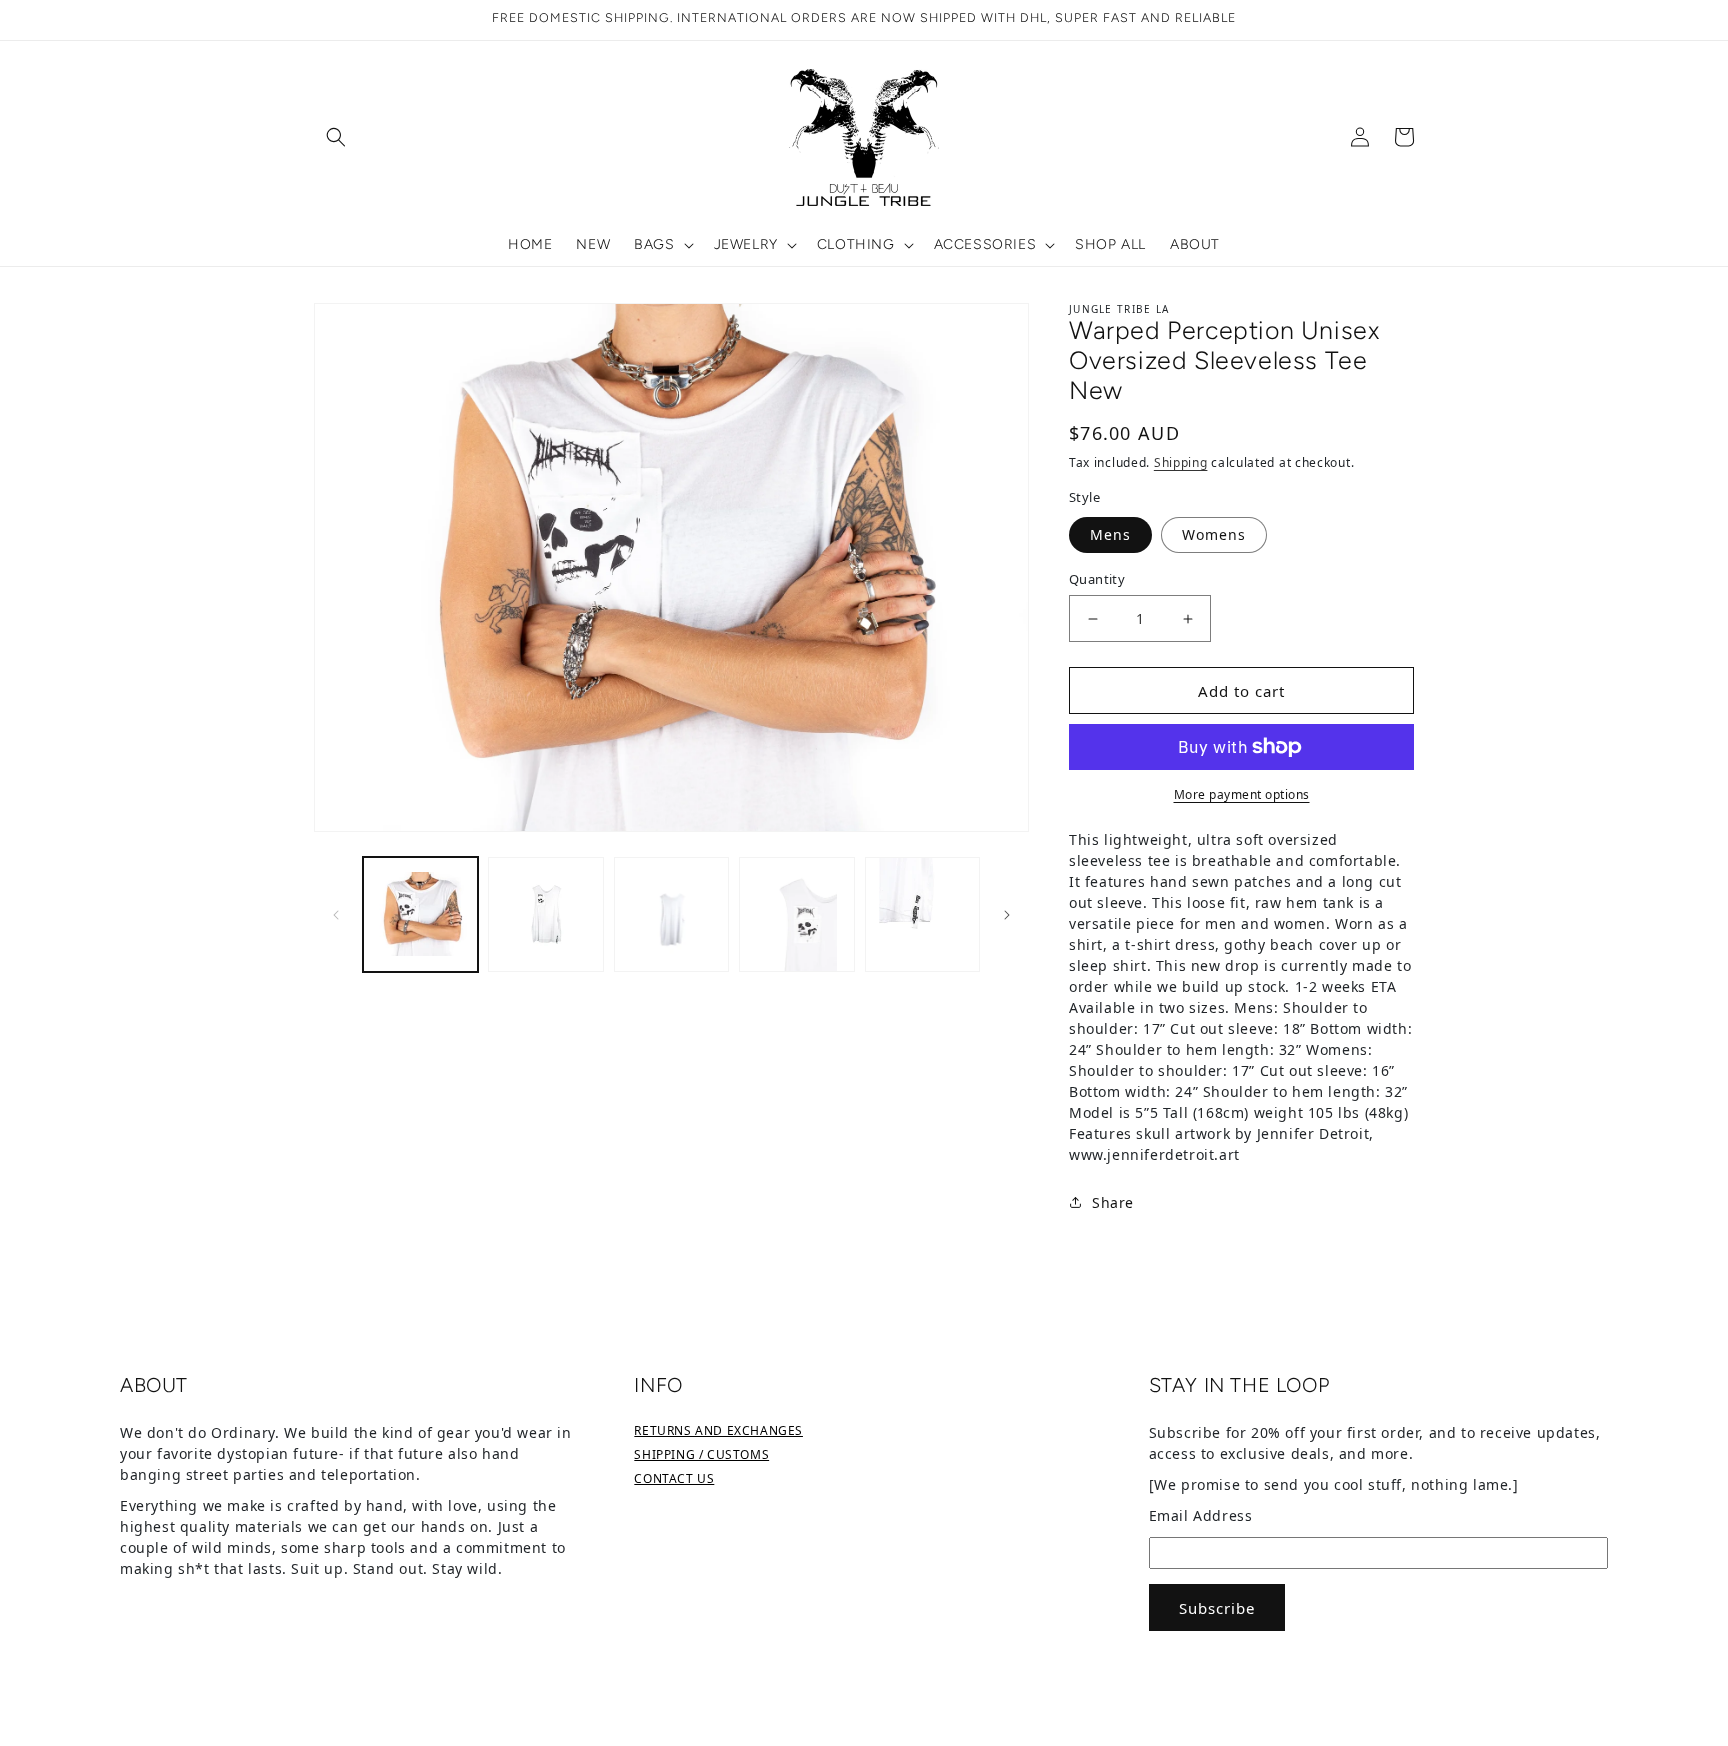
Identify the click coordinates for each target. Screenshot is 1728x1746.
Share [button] (1113, 1202)
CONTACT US (674, 1478)
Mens (1110, 534)
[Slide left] (336, 914)
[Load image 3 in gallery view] (671, 914)
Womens (1214, 534)
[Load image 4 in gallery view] (796, 914)
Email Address (1201, 1515)
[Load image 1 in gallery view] (420, 914)
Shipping (1181, 462)
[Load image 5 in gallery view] (922, 914)
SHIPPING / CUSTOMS (701, 1454)
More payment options (1242, 794)
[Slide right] (1007, 914)
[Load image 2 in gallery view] (545, 914)
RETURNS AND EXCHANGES (718, 1430)
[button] (336, 137)
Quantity (1097, 579)
